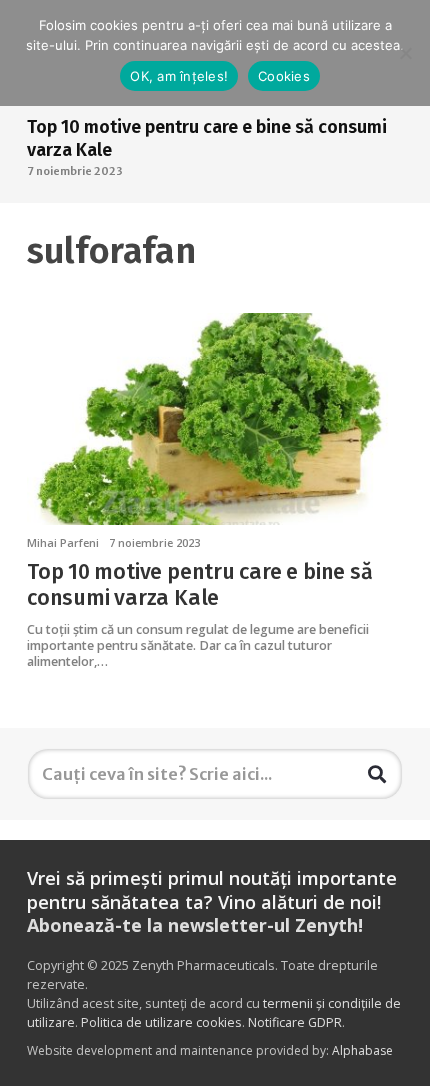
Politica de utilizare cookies (161, 1022)
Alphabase (362, 1050)
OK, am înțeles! (179, 76)
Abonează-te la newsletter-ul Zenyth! (195, 925)
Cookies (284, 76)
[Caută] (377, 774)
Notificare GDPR (295, 1022)
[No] (405, 53)
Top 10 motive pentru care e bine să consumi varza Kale (199, 585)
